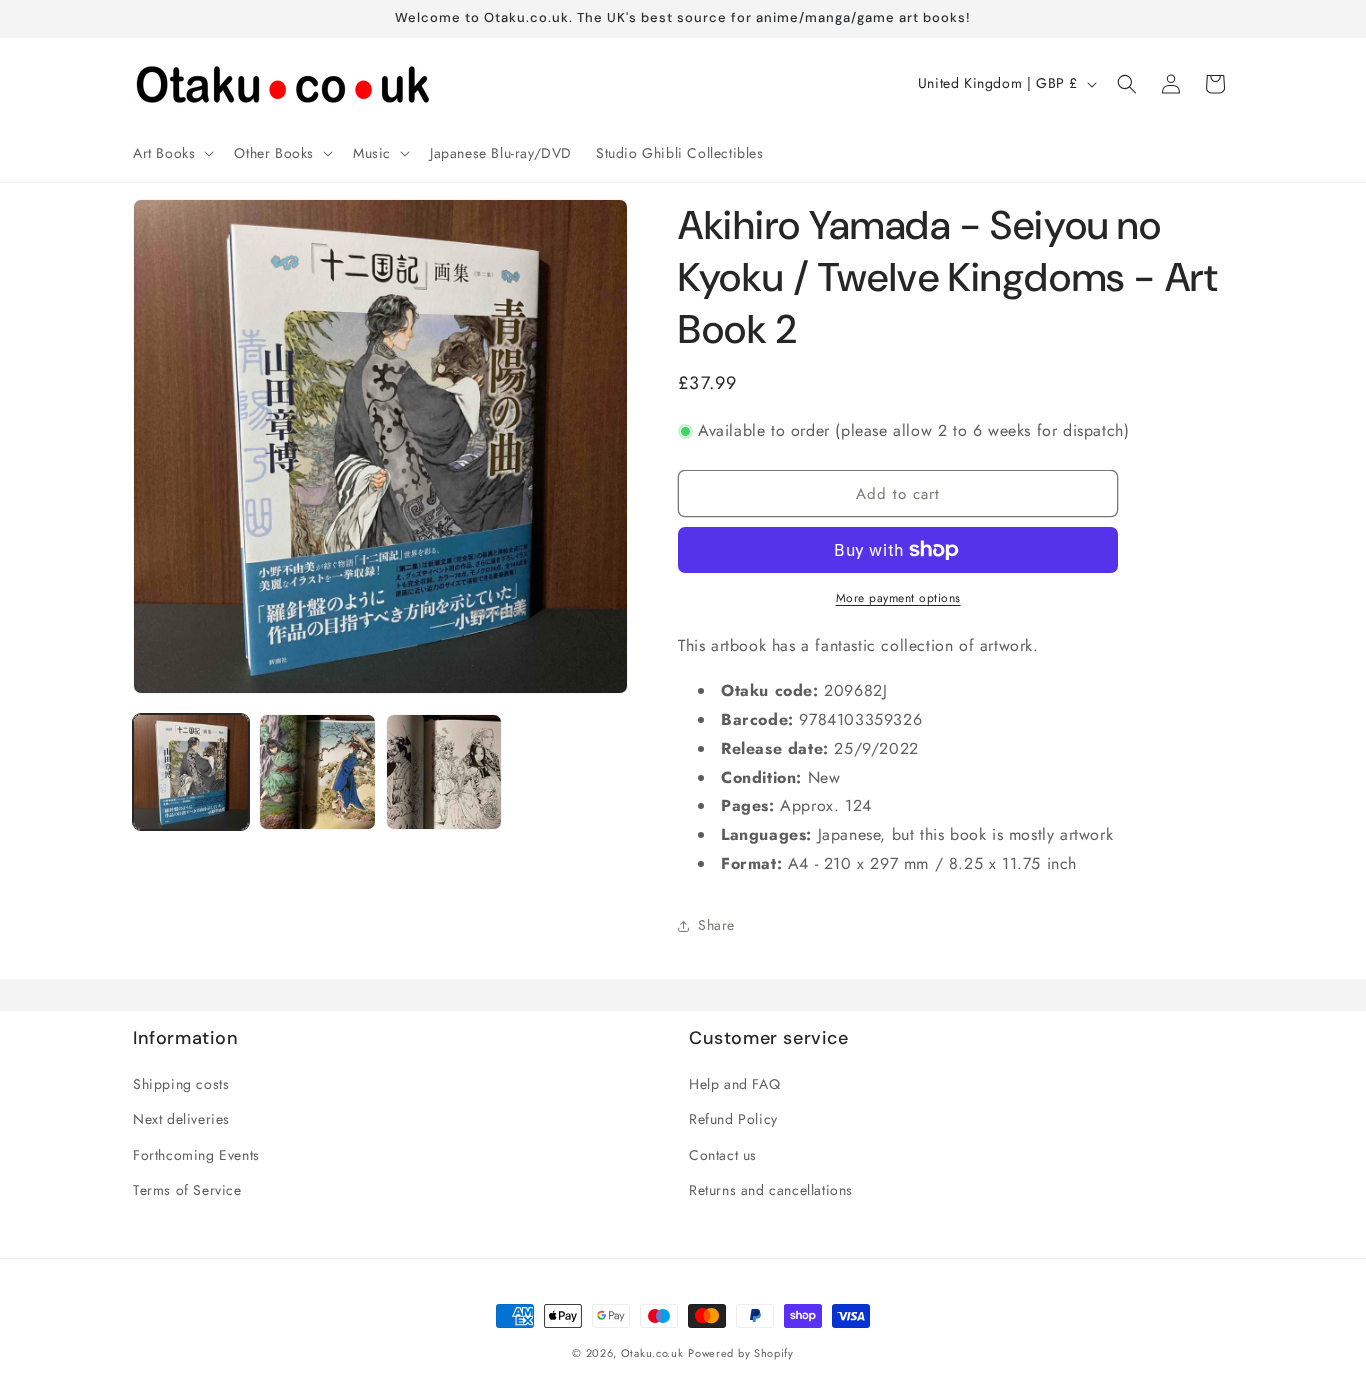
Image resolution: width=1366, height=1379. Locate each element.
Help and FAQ (734, 1084)
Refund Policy (733, 1119)
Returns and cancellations (771, 1190)
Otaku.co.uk (652, 1353)
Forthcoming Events (196, 1155)
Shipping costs (181, 1084)
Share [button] (716, 925)
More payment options (898, 598)
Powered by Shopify (741, 1353)
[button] (171, 153)
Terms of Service (187, 1190)
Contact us (723, 1155)
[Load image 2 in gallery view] (317, 772)
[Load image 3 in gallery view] (444, 772)
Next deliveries (181, 1119)
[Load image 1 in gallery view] (191, 772)
